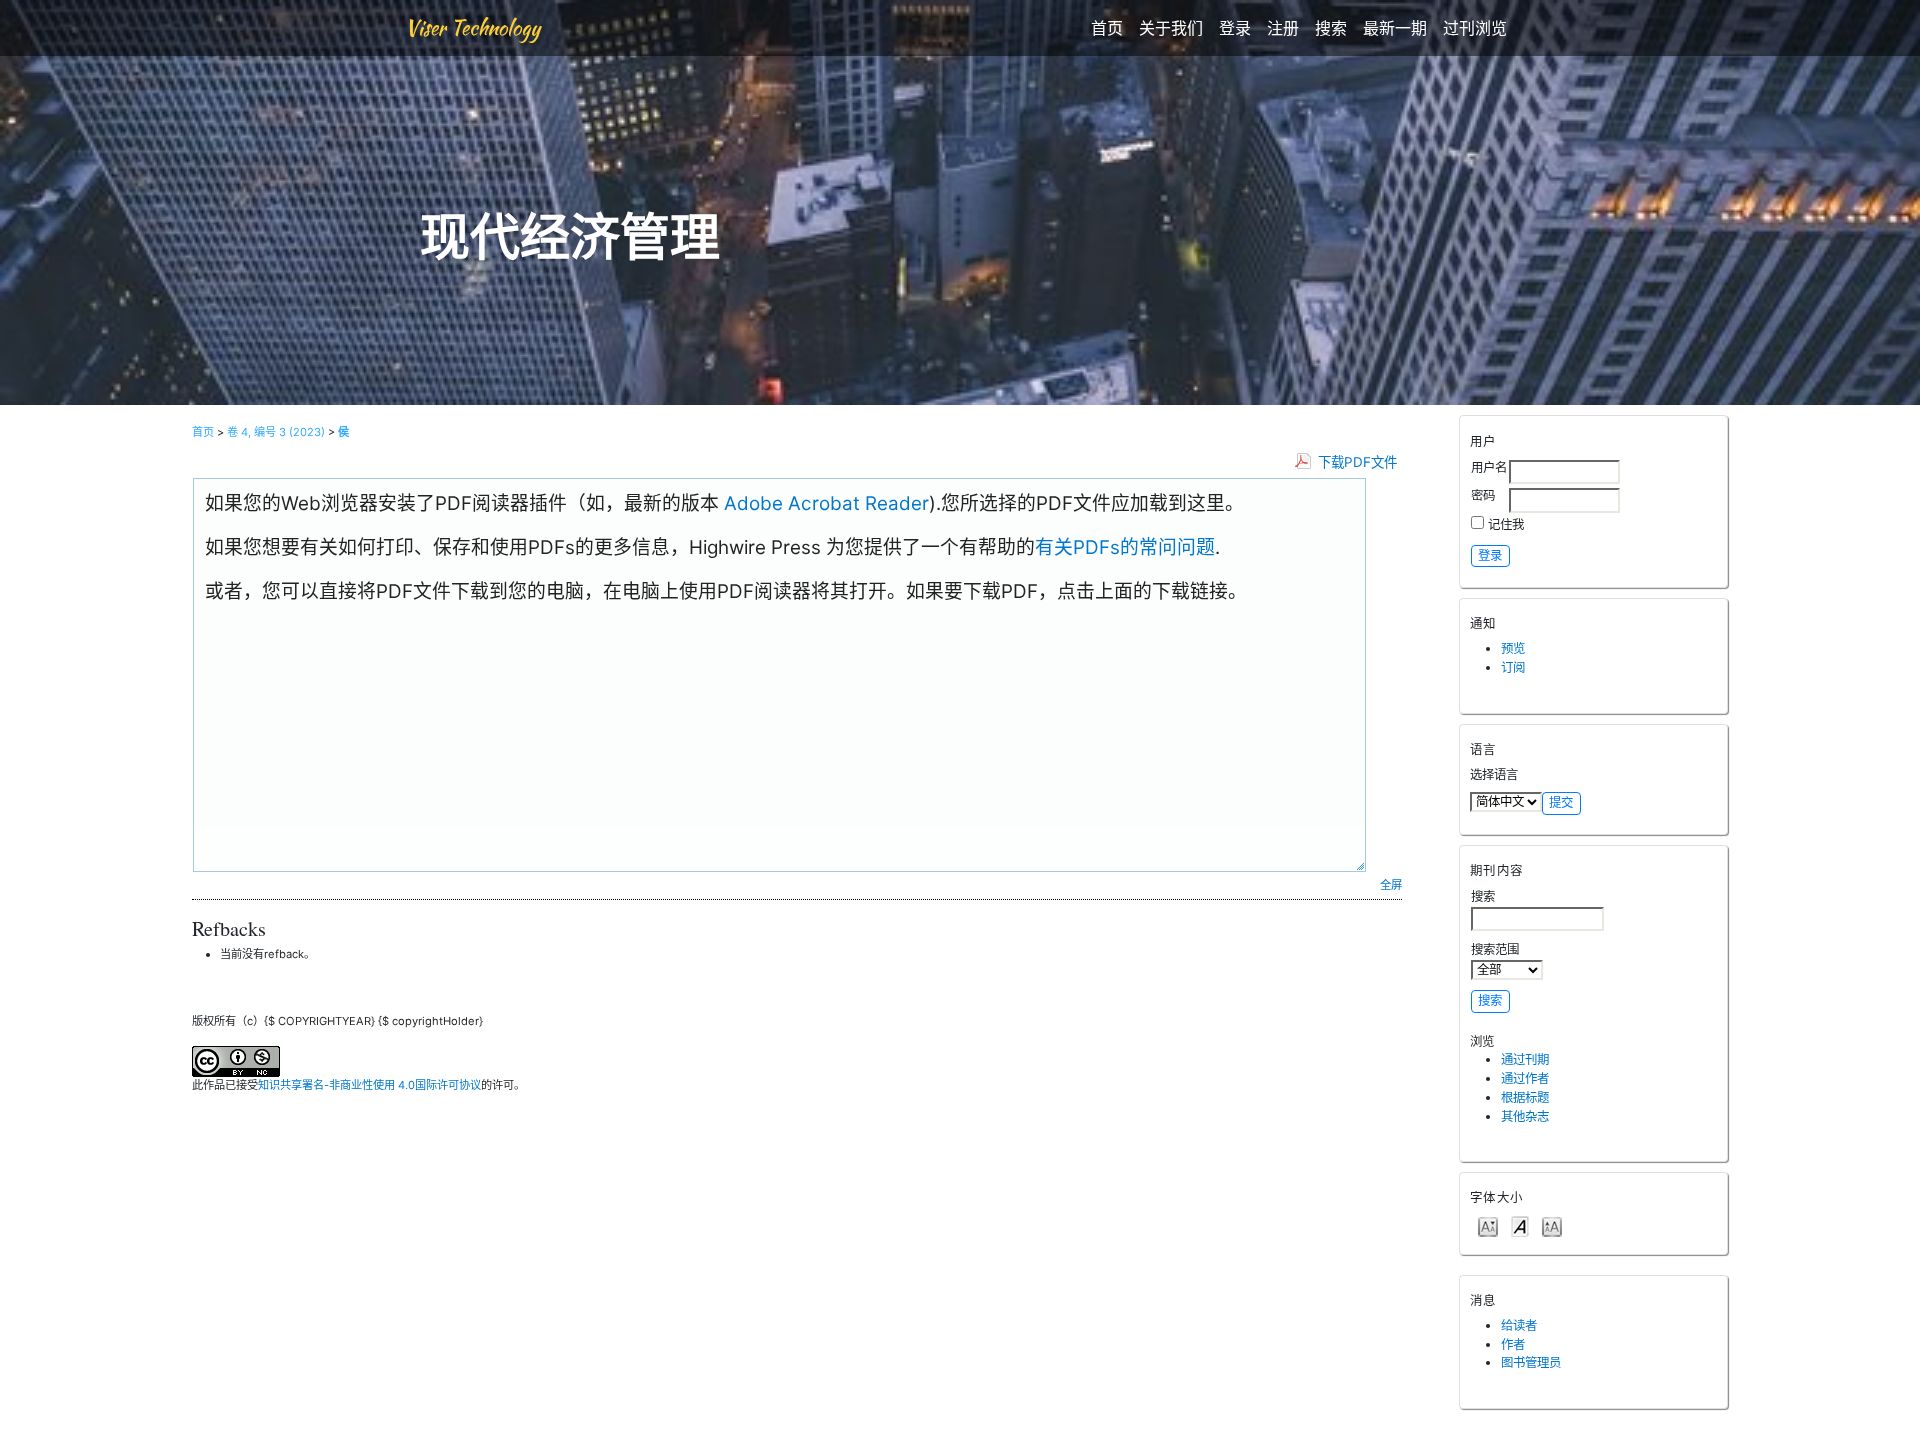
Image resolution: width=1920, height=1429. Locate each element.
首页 (1107, 28)
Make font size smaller (1488, 1225)
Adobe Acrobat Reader (824, 503)
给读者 (1519, 1325)
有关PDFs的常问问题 (1125, 547)
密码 (1483, 495)
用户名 (1489, 467)
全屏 (1391, 885)
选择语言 (1494, 774)
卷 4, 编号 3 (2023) (276, 432)
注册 (1283, 28)
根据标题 (1525, 1097)
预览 (1513, 648)
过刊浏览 (1475, 28)
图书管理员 (1531, 1362)
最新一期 (1395, 28)
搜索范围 (1495, 949)
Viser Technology (472, 27)
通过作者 (1525, 1078)
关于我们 (1171, 28)
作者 (1513, 1344)
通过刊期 (1525, 1059)
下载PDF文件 (1357, 462)
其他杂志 (1525, 1116)
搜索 (1331, 28)
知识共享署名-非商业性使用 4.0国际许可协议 (369, 1085)
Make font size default (1520, 1225)
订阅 (1513, 667)
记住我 (1506, 524)
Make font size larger (1552, 1225)
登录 (1235, 28)
